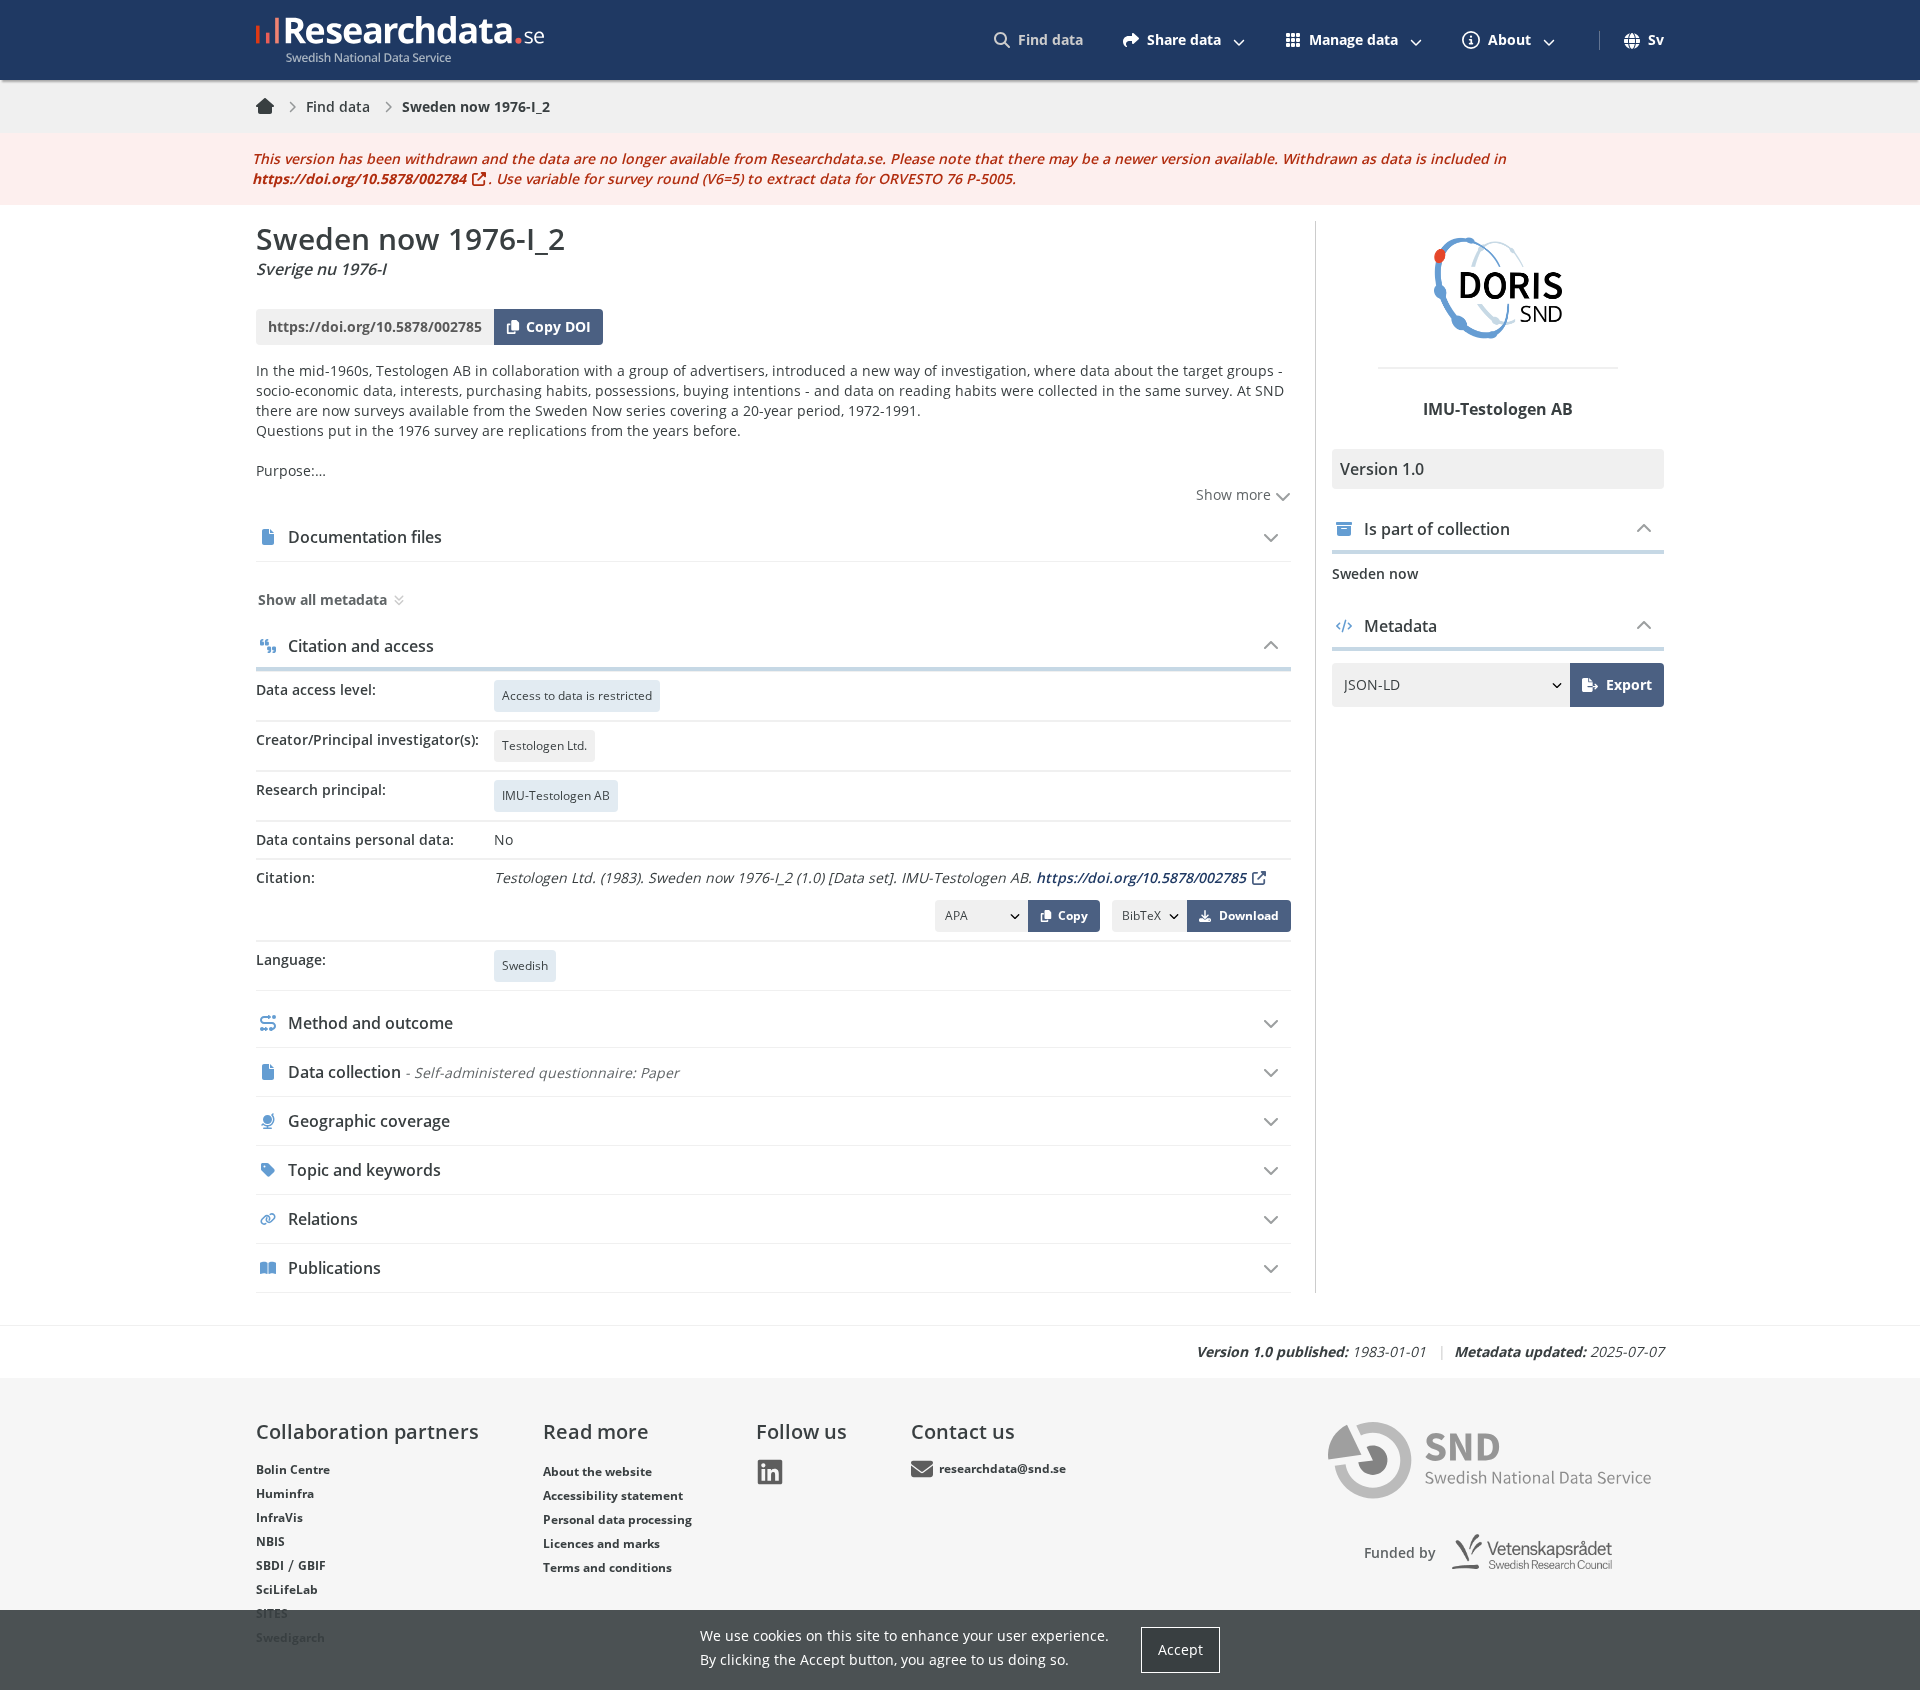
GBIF (312, 1565)
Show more (1235, 494)
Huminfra (285, 1493)
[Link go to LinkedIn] (770, 1472)
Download (1249, 915)
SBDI (270, 1565)
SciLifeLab (287, 1589)
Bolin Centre (293, 1469)
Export (1629, 684)
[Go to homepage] (400, 40)
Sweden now (1375, 573)
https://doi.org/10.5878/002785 (1141, 877)
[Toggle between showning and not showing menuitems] (1239, 40)
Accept (1180, 1649)
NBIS (270, 1541)
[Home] (277, 107)
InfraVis (279, 1517)
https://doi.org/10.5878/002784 (359, 178)
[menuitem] (1038, 40)
